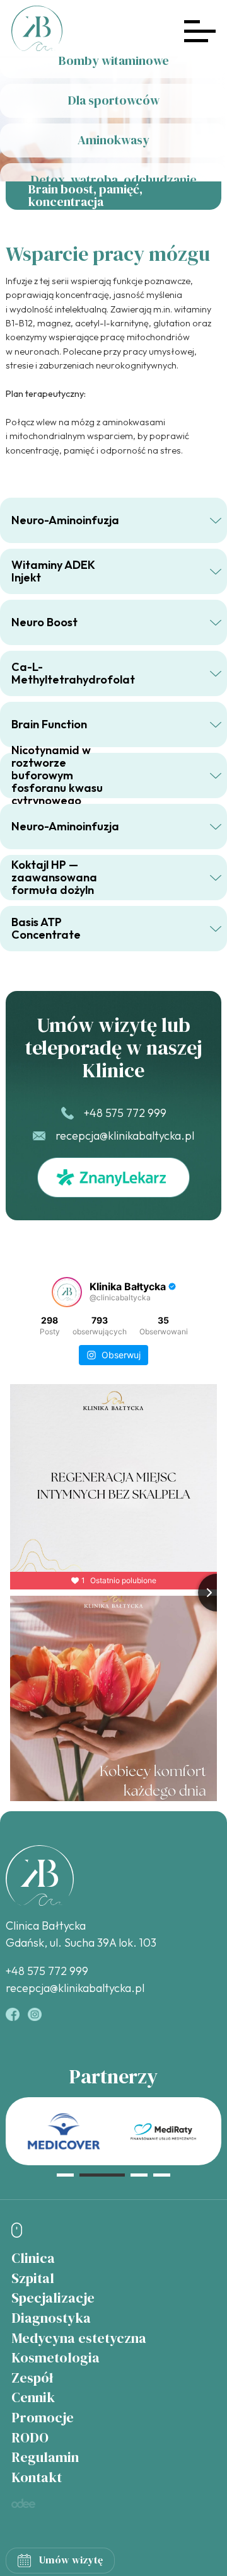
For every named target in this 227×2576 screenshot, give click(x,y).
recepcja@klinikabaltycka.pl (125, 1136)
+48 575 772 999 (125, 1113)
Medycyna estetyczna (79, 2338)
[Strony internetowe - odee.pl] (23, 2503)
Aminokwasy (113, 140)
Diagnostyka (51, 2318)
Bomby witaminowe (114, 60)
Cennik (33, 2397)
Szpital (33, 2278)
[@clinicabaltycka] (67, 1292)
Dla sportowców (114, 100)
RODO (30, 2438)
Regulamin (45, 2457)
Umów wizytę (71, 2560)
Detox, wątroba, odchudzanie (114, 180)
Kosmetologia (55, 2358)
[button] (65, 2175)
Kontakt (37, 2477)
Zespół (32, 2378)
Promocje (43, 2418)
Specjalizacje (53, 2298)
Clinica (33, 2258)
